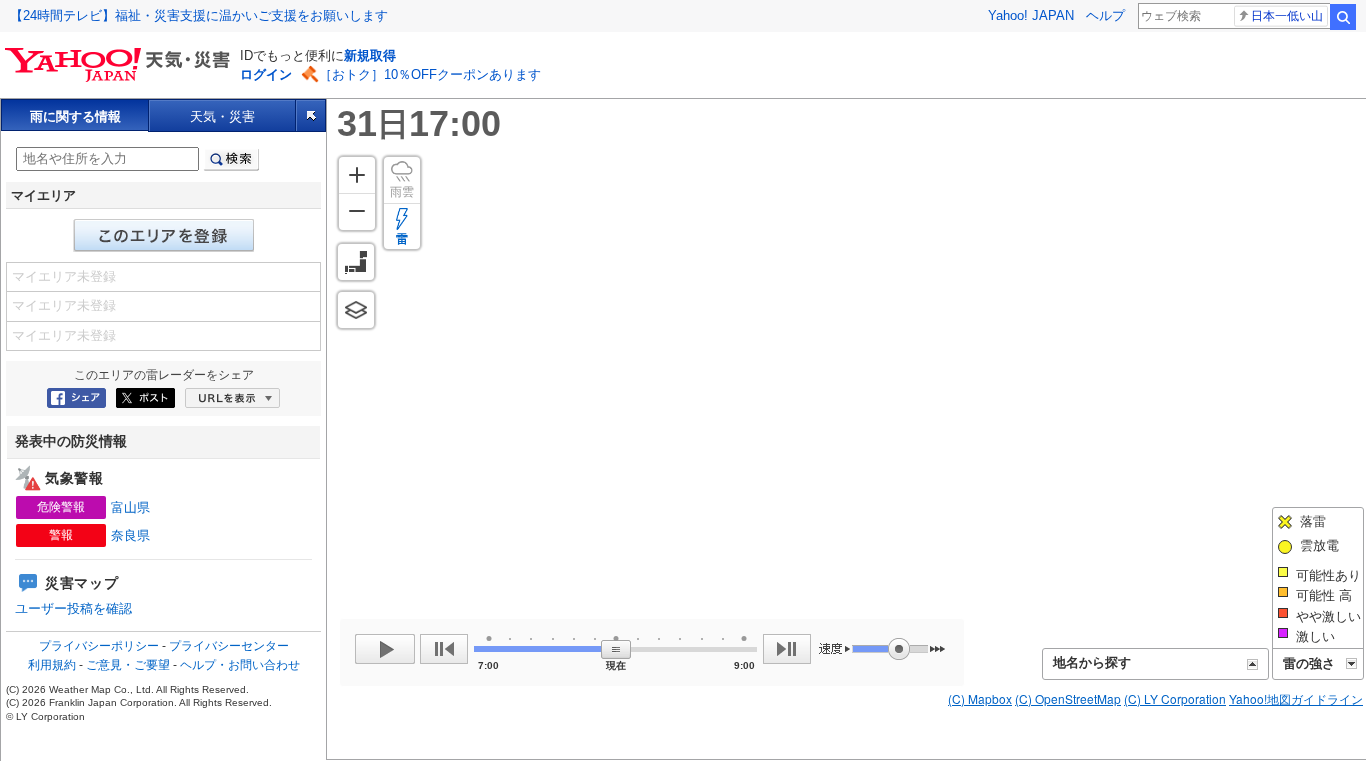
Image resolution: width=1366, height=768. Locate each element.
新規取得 (370, 55)
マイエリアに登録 (164, 235)
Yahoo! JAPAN (1031, 15)
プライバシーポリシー (99, 646)
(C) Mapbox (980, 698)
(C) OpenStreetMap (1068, 698)
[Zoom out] (357, 211)
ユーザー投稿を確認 (73, 608)
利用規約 (52, 665)
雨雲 (402, 192)
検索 (1343, 17)
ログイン (266, 74)
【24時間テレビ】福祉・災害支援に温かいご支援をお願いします (199, 15)
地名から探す (1092, 662)
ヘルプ (1105, 15)
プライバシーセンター (229, 646)
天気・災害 (222, 116)
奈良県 (130, 535)
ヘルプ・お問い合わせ (240, 665)
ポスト (145, 398)
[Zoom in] (357, 175)
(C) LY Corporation (1175, 698)
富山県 (130, 507)
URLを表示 (232, 398)
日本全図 (356, 262)
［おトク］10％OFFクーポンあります (430, 74)
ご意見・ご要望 (128, 665)
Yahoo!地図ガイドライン (1296, 698)
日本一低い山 (1287, 16)
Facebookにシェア (76, 398)
